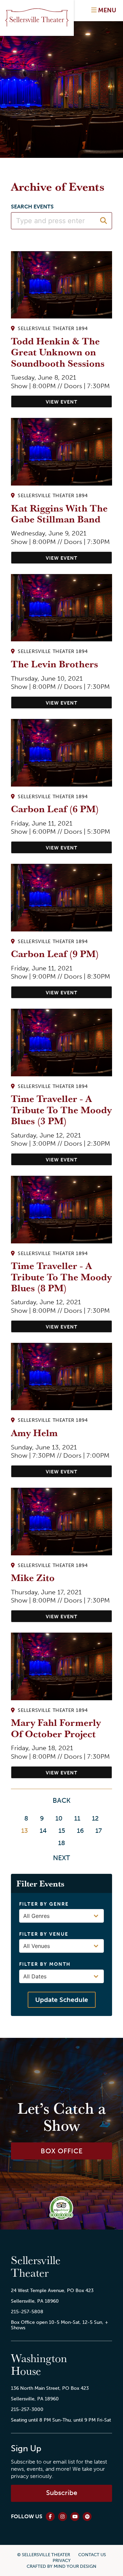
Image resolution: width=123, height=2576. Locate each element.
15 (62, 1831)
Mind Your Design (75, 2566)
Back (61, 1800)
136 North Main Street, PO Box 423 (50, 2388)
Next (61, 1858)
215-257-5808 (27, 2312)
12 (95, 1818)
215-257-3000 (27, 2409)
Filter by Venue (44, 1934)
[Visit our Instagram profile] (63, 2517)
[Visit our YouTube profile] (75, 2517)
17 (99, 1831)
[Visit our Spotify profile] (87, 2517)
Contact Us (92, 2555)
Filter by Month (45, 1964)
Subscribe (62, 2493)
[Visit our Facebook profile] (50, 2517)
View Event (61, 402)
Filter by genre (44, 1904)
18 (62, 1843)
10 (59, 1818)
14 (43, 1831)
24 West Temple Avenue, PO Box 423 (52, 2290)
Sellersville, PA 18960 (35, 2301)
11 (77, 1818)
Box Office (62, 2151)
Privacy (62, 2560)
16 (80, 1831)
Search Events (32, 207)
